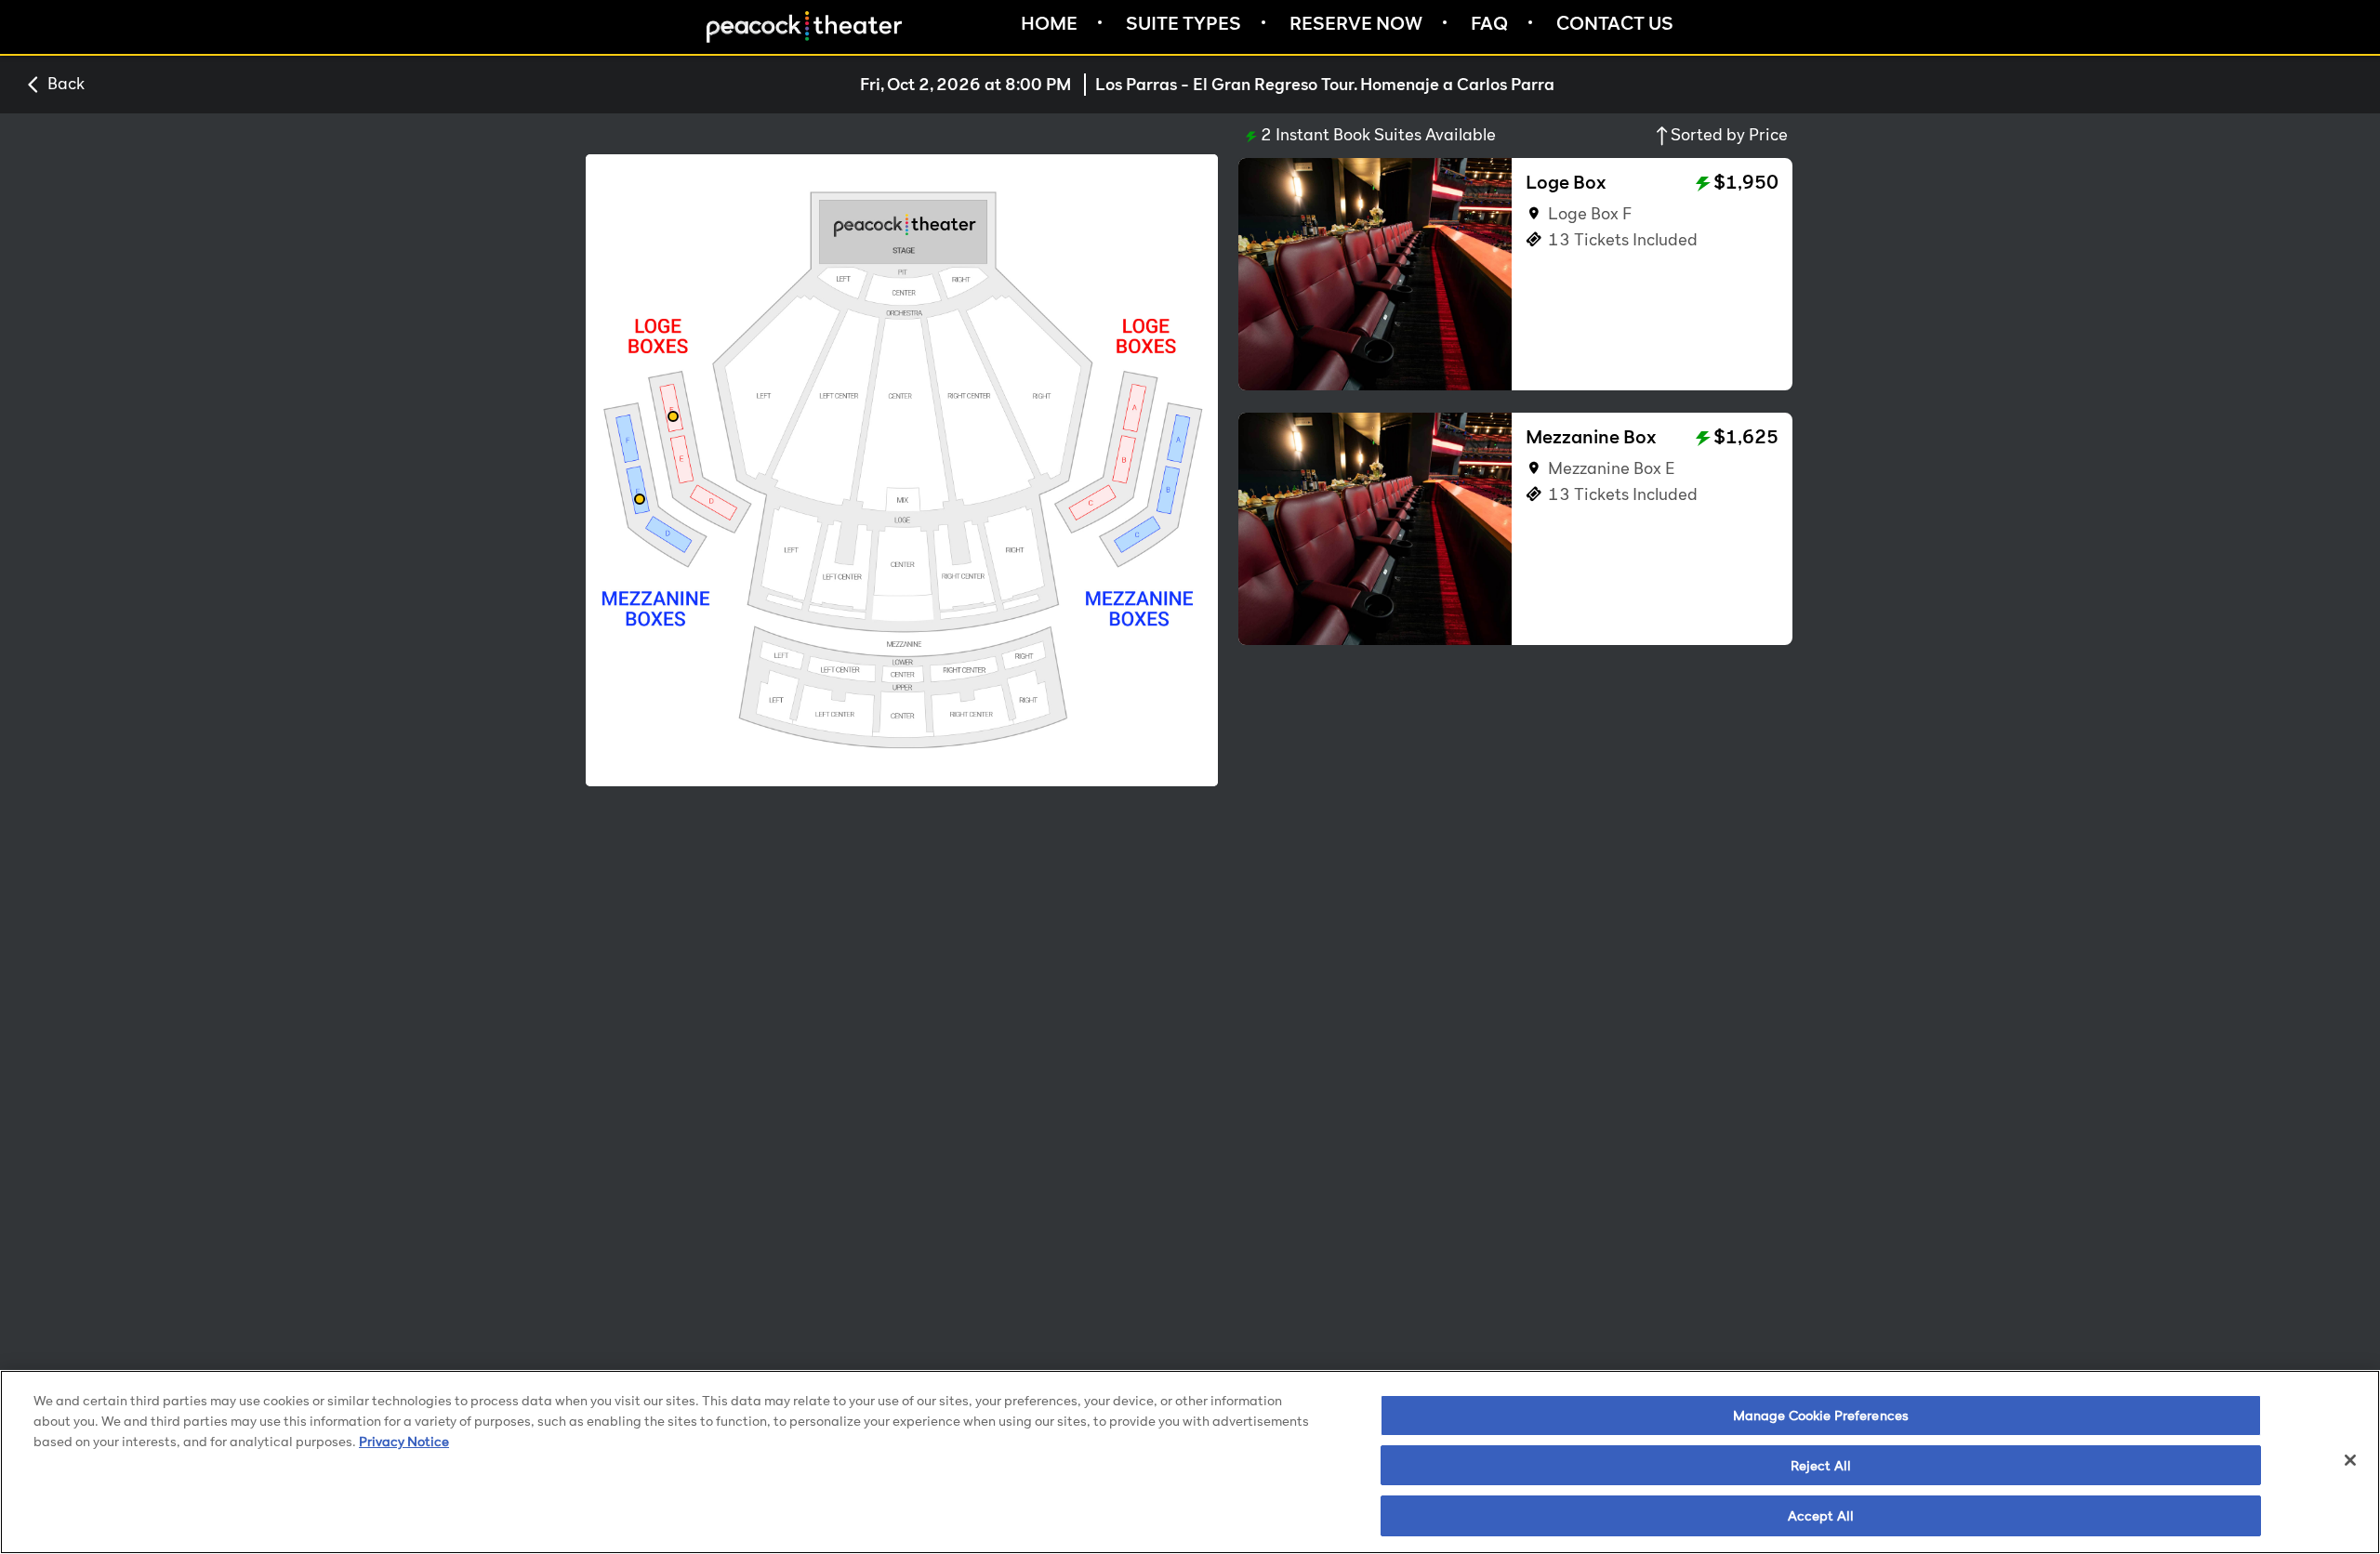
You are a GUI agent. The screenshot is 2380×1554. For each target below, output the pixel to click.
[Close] (2350, 1460)
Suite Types (1183, 23)
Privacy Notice (404, 1441)
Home (1049, 23)
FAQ (1489, 23)
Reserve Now (1356, 23)
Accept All (1821, 1514)
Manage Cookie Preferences (1821, 1415)
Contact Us (1615, 23)
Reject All (1821, 1465)
